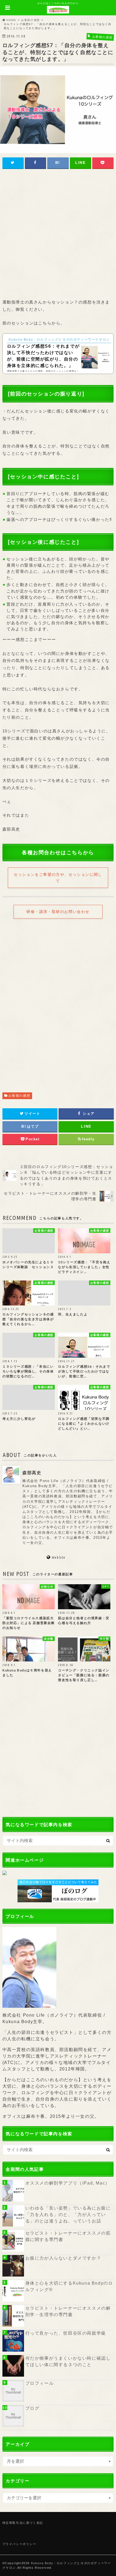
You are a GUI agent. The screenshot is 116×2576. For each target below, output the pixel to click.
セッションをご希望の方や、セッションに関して (58, 878)
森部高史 (32, 1473)
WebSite (58, 1558)
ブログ (33, 2408)
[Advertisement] (58, 235)
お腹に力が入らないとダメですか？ (63, 2258)
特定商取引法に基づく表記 (23, 2523)
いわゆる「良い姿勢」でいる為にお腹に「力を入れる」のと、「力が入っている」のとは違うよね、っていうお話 (68, 2215)
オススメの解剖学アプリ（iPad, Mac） (68, 2183)
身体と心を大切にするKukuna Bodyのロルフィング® (69, 2286)
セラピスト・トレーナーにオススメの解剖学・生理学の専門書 (68, 2311)
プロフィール (40, 2383)
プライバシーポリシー (19, 2544)
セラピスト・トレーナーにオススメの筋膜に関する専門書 (68, 2236)
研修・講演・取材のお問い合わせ (58, 912)
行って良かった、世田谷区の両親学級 (66, 2333)
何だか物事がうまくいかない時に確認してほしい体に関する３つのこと (68, 2361)
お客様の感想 (19, 1096)
